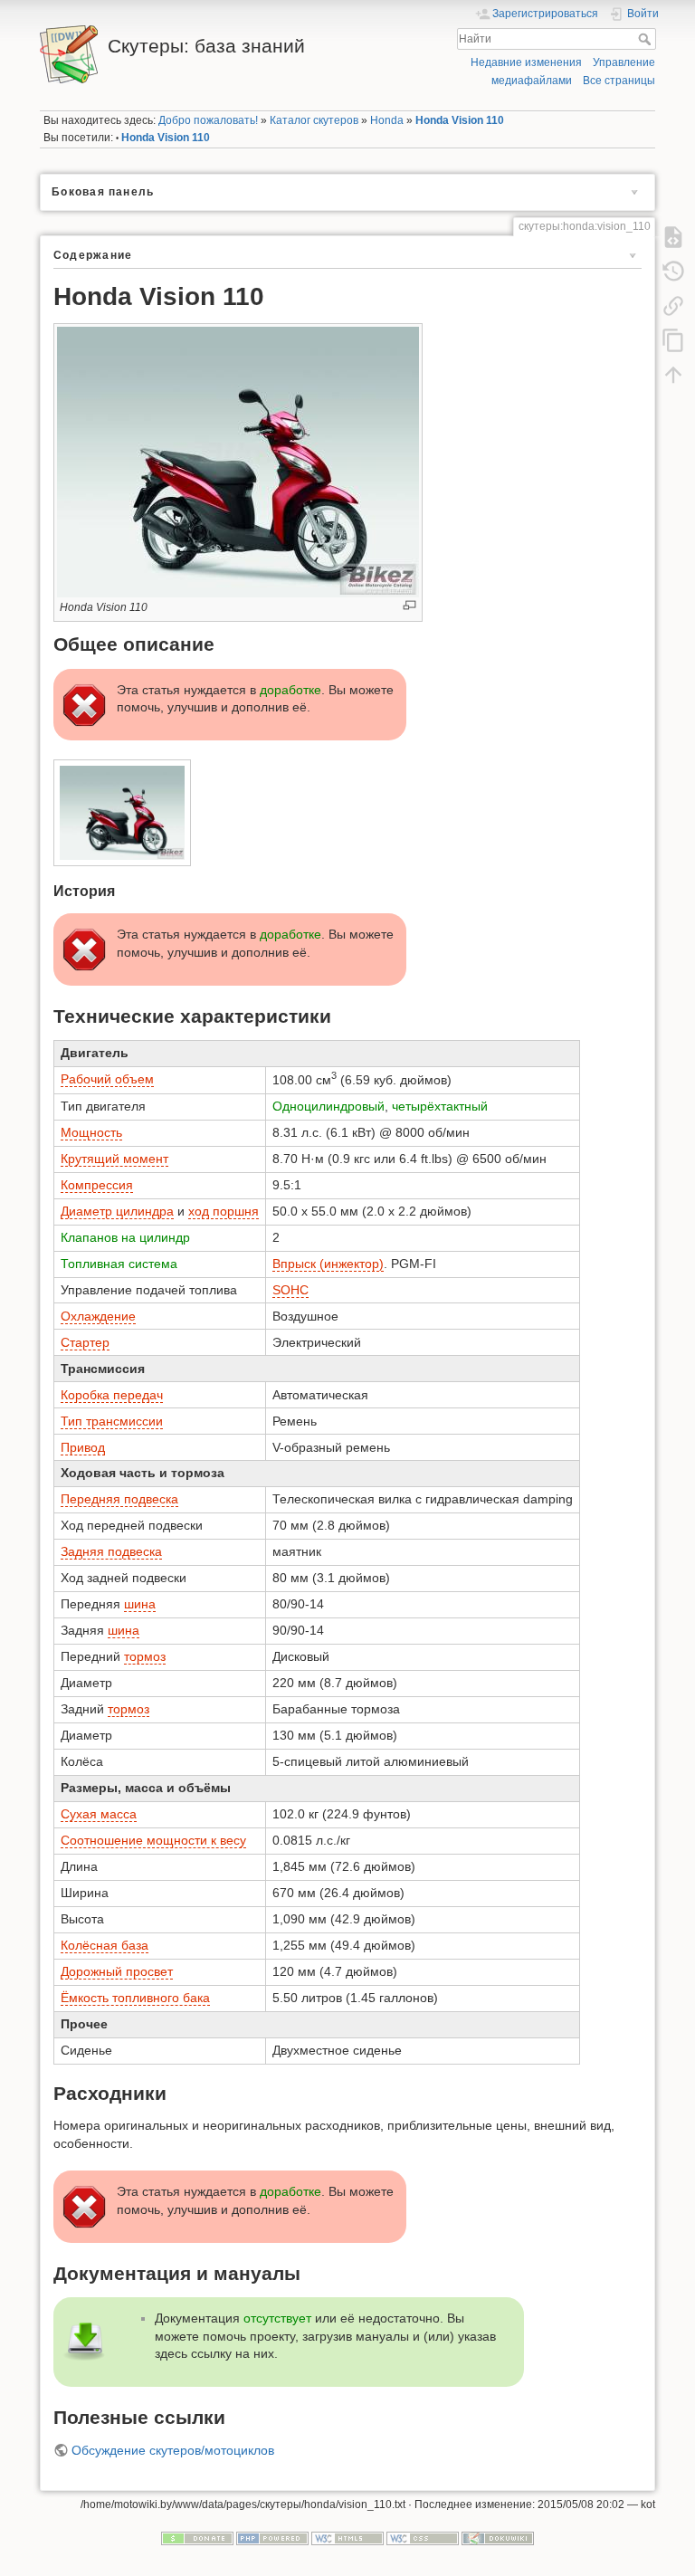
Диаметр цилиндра (117, 1211)
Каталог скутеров (314, 120)
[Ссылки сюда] (673, 305)
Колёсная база (105, 1945)
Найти (647, 39)
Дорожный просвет (117, 1971)
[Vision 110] (123, 813)
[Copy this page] (673, 339)
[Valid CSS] (423, 2538)
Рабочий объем (107, 1079)
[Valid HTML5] (347, 2538)
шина (140, 1604)
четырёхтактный (440, 1106)
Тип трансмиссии (112, 1421)
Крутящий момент (114, 1159)
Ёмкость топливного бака (135, 1998)
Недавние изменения (526, 62)
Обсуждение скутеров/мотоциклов (173, 2450)
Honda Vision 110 (460, 120)
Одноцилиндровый (328, 1106)
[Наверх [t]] (673, 374)
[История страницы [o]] (673, 271)
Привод (83, 1447)
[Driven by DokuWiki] (498, 2538)
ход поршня (224, 1211)
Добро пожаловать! (208, 120)
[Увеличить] (409, 605)
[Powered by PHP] (272, 2538)
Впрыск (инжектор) (328, 1264)
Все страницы (619, 81)
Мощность (91, 1132)
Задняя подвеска (111, 1551)
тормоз (145, 1656)
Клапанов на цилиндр (125, 1237)
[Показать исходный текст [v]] (673, 236)
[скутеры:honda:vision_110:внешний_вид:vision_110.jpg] (238, 461)
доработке (290, 690)
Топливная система (119, 1264)
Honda (387, 120)
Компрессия (97, 1185)
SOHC (290, 1290)
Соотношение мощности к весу (153, 1840)
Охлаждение (98, 1316)
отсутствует (277, 2318)
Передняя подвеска (119, 1499)
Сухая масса (99, 1814)
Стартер (85, 1342)
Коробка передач (112, 1395)
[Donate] (197, 2538)
